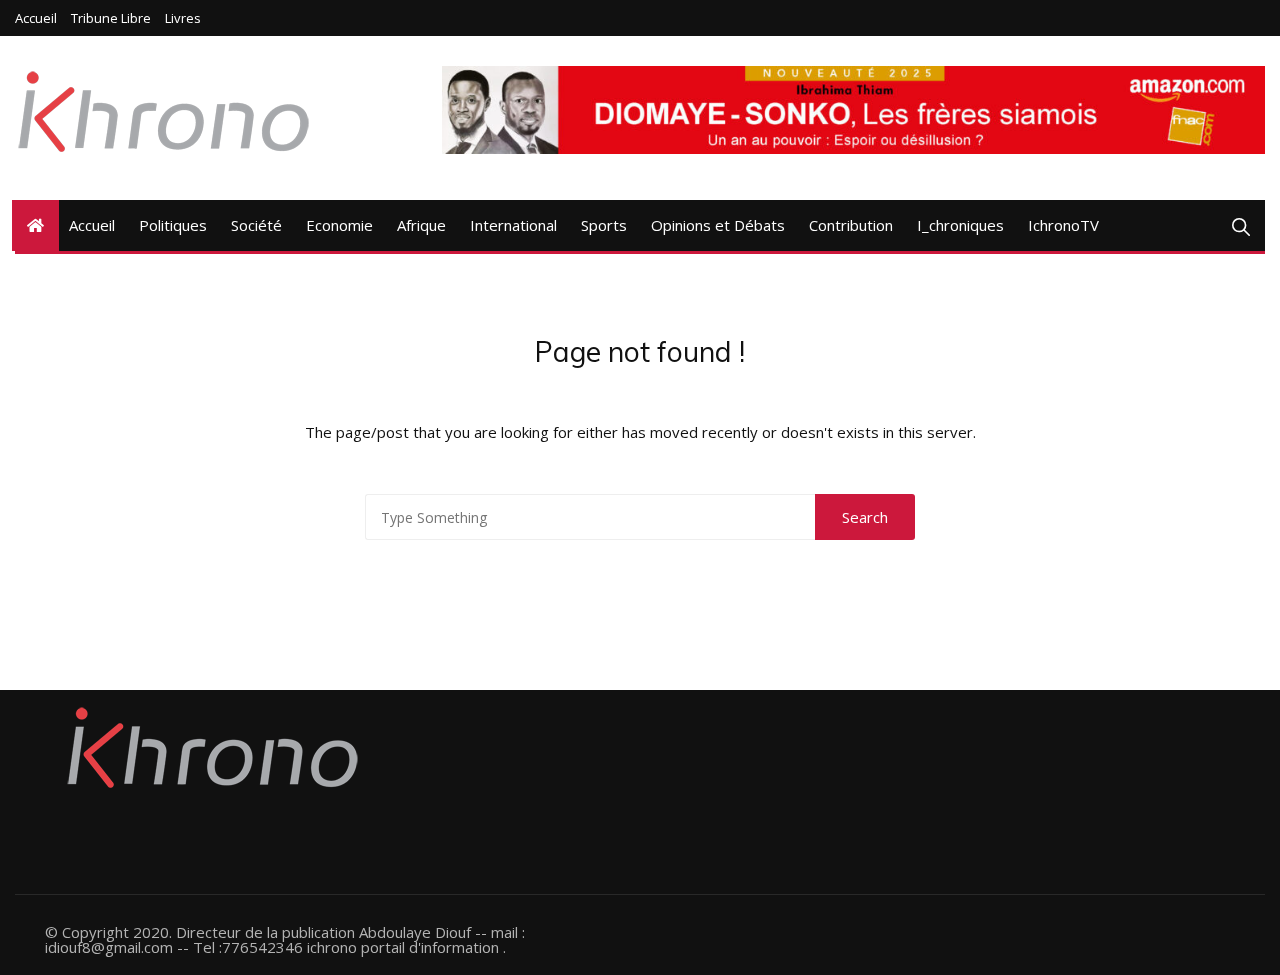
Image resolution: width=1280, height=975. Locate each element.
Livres (183, 18)
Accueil (36, 18)
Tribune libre (111, 18)
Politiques (173, 225)
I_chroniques (960, 225)
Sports (604, 225)
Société (256, 225)
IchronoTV (1063, 225)
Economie (339, 225)
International (513, 225)
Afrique (421, 225)
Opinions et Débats (718, 225)
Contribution (851, 225)
